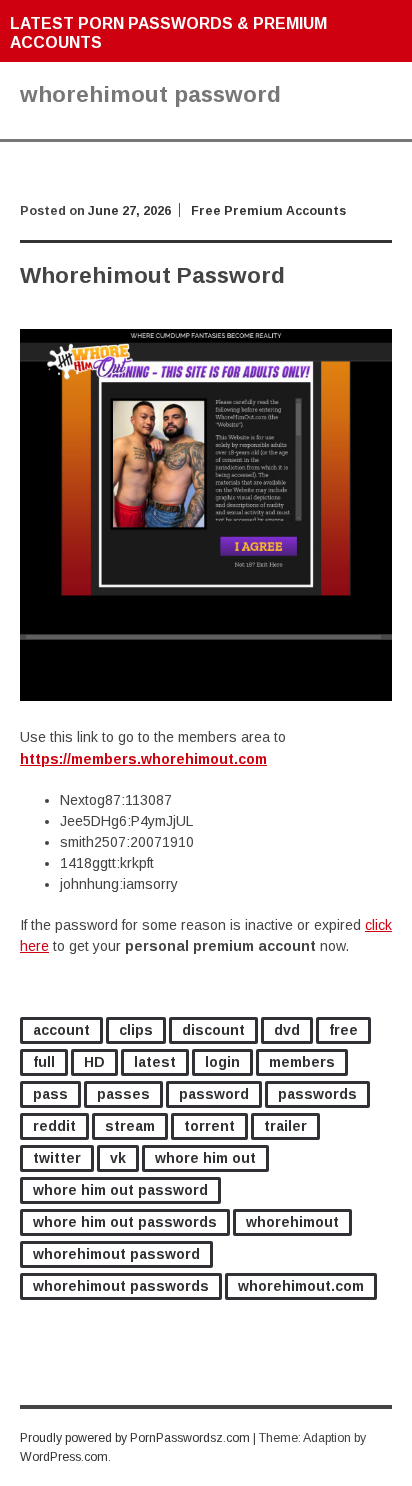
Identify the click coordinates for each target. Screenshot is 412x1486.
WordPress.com (64, 1457)
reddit (54, 1126)
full (44, 1062)
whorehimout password (116, 1254)
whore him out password (120, 1190)
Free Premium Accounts (268, 211)
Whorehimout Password (152, 275)
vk (118, 1158)
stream (130, 1126)
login (222, 1062)
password (214, 1094)
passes (123, 1094)
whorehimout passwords (121, 1286)
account (61, 1030)
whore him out (205, 1158)
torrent (209, 1126)
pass (50, 1094)
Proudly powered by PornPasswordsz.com (135, 1438)
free (343, 1030)
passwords (317, 1094)
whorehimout (292, 1222)
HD (94, 1062)
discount (213, 1030)
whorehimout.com (301, 1286)
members (302, 1062)
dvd (287, 1030)
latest (155, 1062)
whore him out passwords (125, 1222)
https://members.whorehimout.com (143, 759)
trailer (285, 1126)
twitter (57, 1158)
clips (136, 1030)
